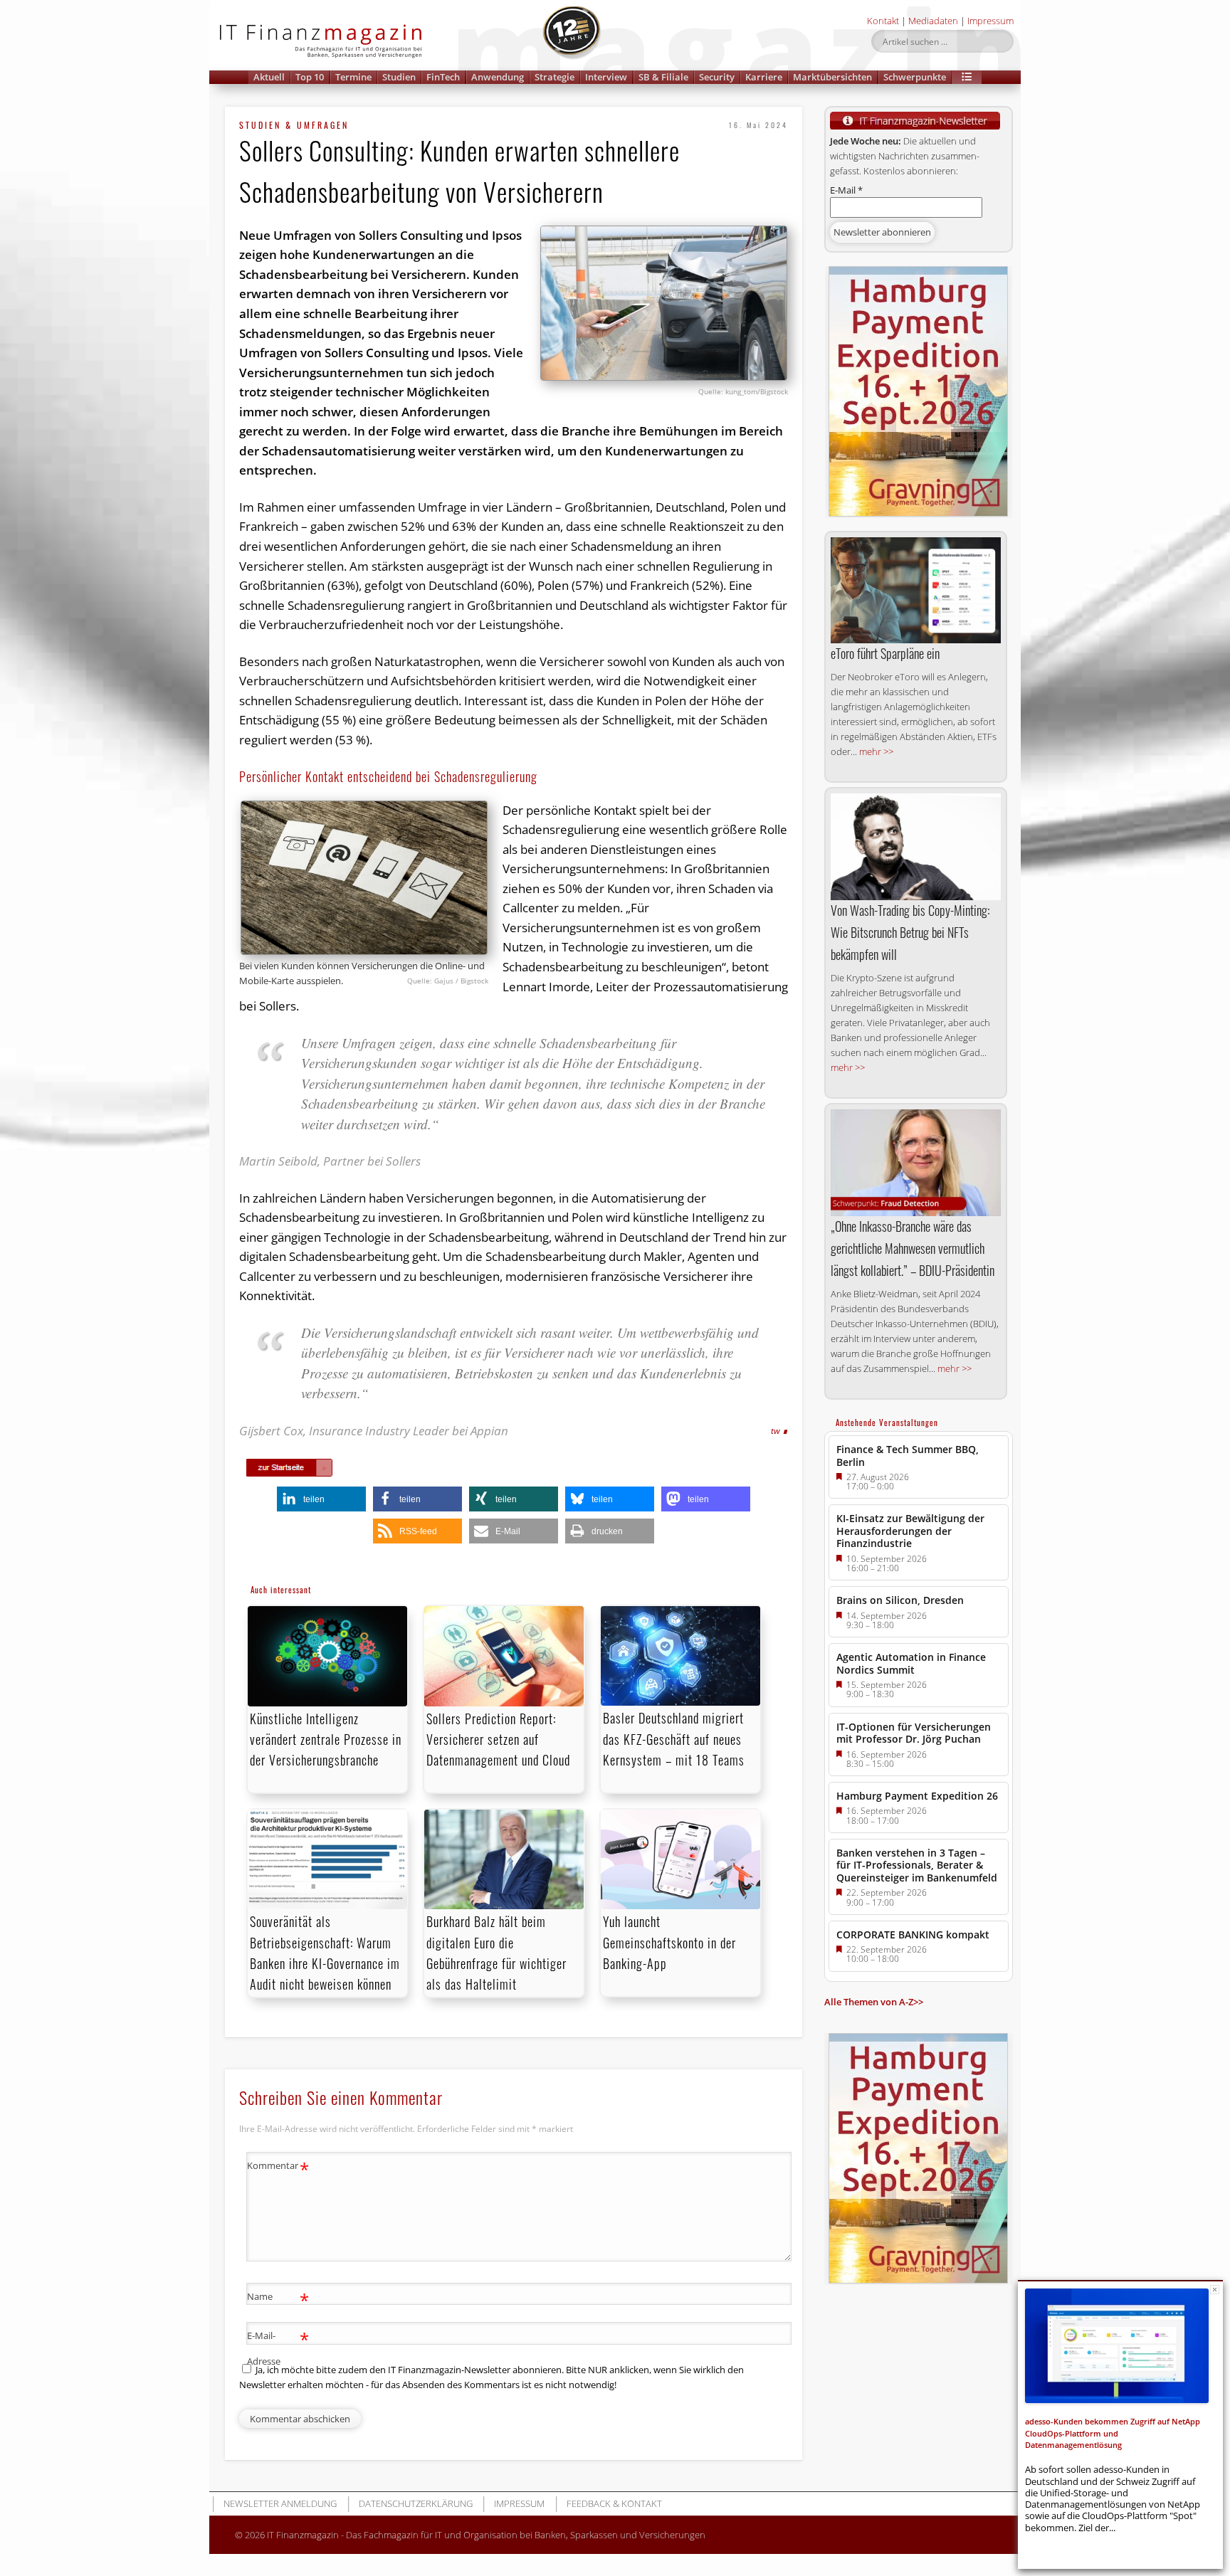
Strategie (554, 77)
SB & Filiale (663, 77)
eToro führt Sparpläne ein (885, 653)
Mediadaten (933, 21)
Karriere (764, 77)
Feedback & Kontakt (614, 2503)
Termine (353, 77)
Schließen (1215, 2290)
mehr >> (876, 751)
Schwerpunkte (915, 77)
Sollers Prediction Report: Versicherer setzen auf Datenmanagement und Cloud (500, 1739)
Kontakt (883, 21)
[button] (967, 77)
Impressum (990, 21)
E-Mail (846, 190)
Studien (399, 77)
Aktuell (269, 77)
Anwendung (498, 77)
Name (278, 2298)
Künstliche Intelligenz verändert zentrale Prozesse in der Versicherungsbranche (326, 1739)
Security (717, 77)
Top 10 (310, 77)
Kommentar (278, 2168)
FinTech (443, 77)
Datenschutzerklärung (416, 2503)
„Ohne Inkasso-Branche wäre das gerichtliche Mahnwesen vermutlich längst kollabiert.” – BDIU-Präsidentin (913, 1248)
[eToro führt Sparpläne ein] (916, 590)
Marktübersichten (832, 77)
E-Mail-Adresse (278, 2347)
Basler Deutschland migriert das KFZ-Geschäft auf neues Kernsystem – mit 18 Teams (674, 1738)
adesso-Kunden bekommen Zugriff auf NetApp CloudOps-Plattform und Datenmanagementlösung (1113, 2433)
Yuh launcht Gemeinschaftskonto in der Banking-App (669, 1942)
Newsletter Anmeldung (280, 2503)
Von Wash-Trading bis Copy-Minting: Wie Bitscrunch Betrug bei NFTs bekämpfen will (910, 932)
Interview (606, 77)
